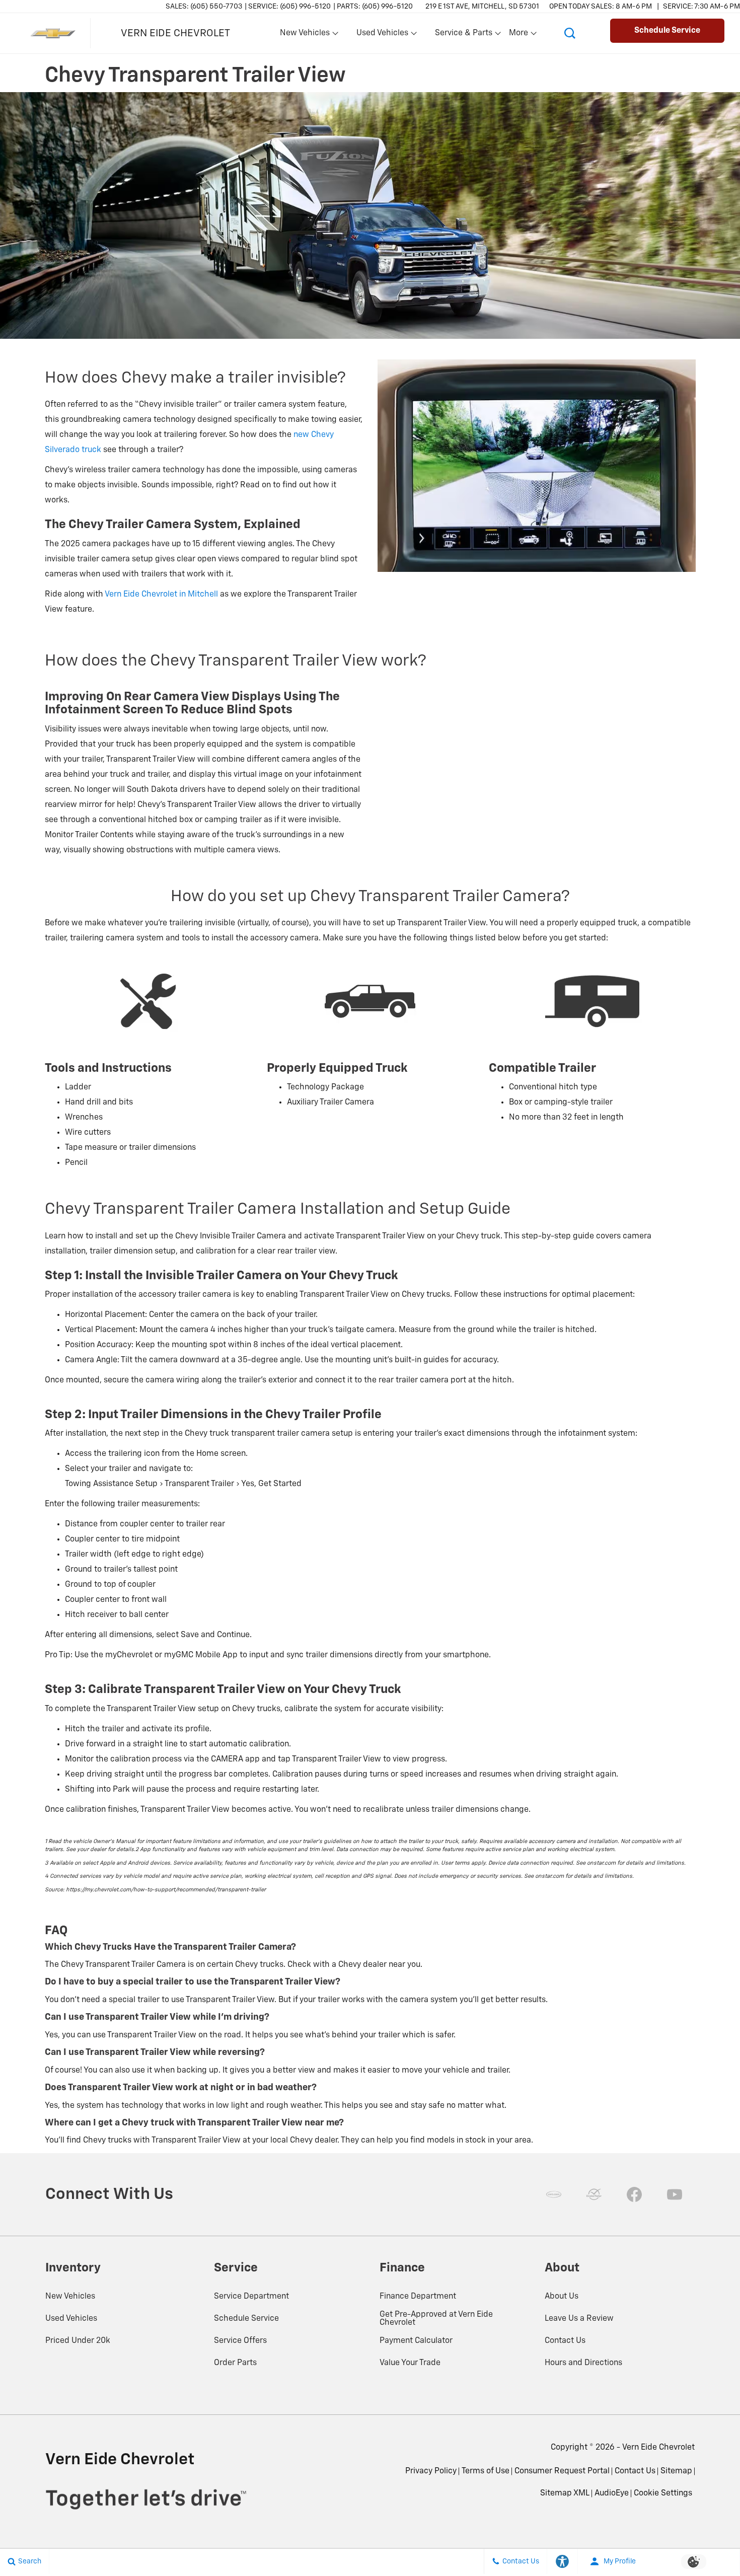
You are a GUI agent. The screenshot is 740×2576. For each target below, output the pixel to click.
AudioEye (612, 2493)
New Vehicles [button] (305, 35)
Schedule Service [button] (667, 31)
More (519, 35)
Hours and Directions (583, 2363)
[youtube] (675, 2194)
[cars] (554, 2194)
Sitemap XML (565, 2493)
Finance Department (418, 2297)
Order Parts (235, 2363)
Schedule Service (246, 2319)
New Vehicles (70, 2297)
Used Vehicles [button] (382, 35)
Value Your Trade (410, 2363)
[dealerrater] (594, 2194)
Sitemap (676, 2471)
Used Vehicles (71, 2319)
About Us (562, 2297)
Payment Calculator (416, 2341)
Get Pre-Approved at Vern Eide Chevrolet (436, 2319)
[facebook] (634, 2194)
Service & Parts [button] (463, 35)
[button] (570, 33)
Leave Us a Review (579, 2319)
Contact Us (565, 2341)
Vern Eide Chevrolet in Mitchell (161, 595)
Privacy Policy (431, 2471)
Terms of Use (486, 2471)
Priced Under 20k (78, 2341)
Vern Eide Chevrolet (658, 2448)
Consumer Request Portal (562, 2471)
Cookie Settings (663, 2493)
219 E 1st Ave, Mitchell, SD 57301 (482, 7)
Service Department (251, 2297)
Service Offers (240, 2341)
